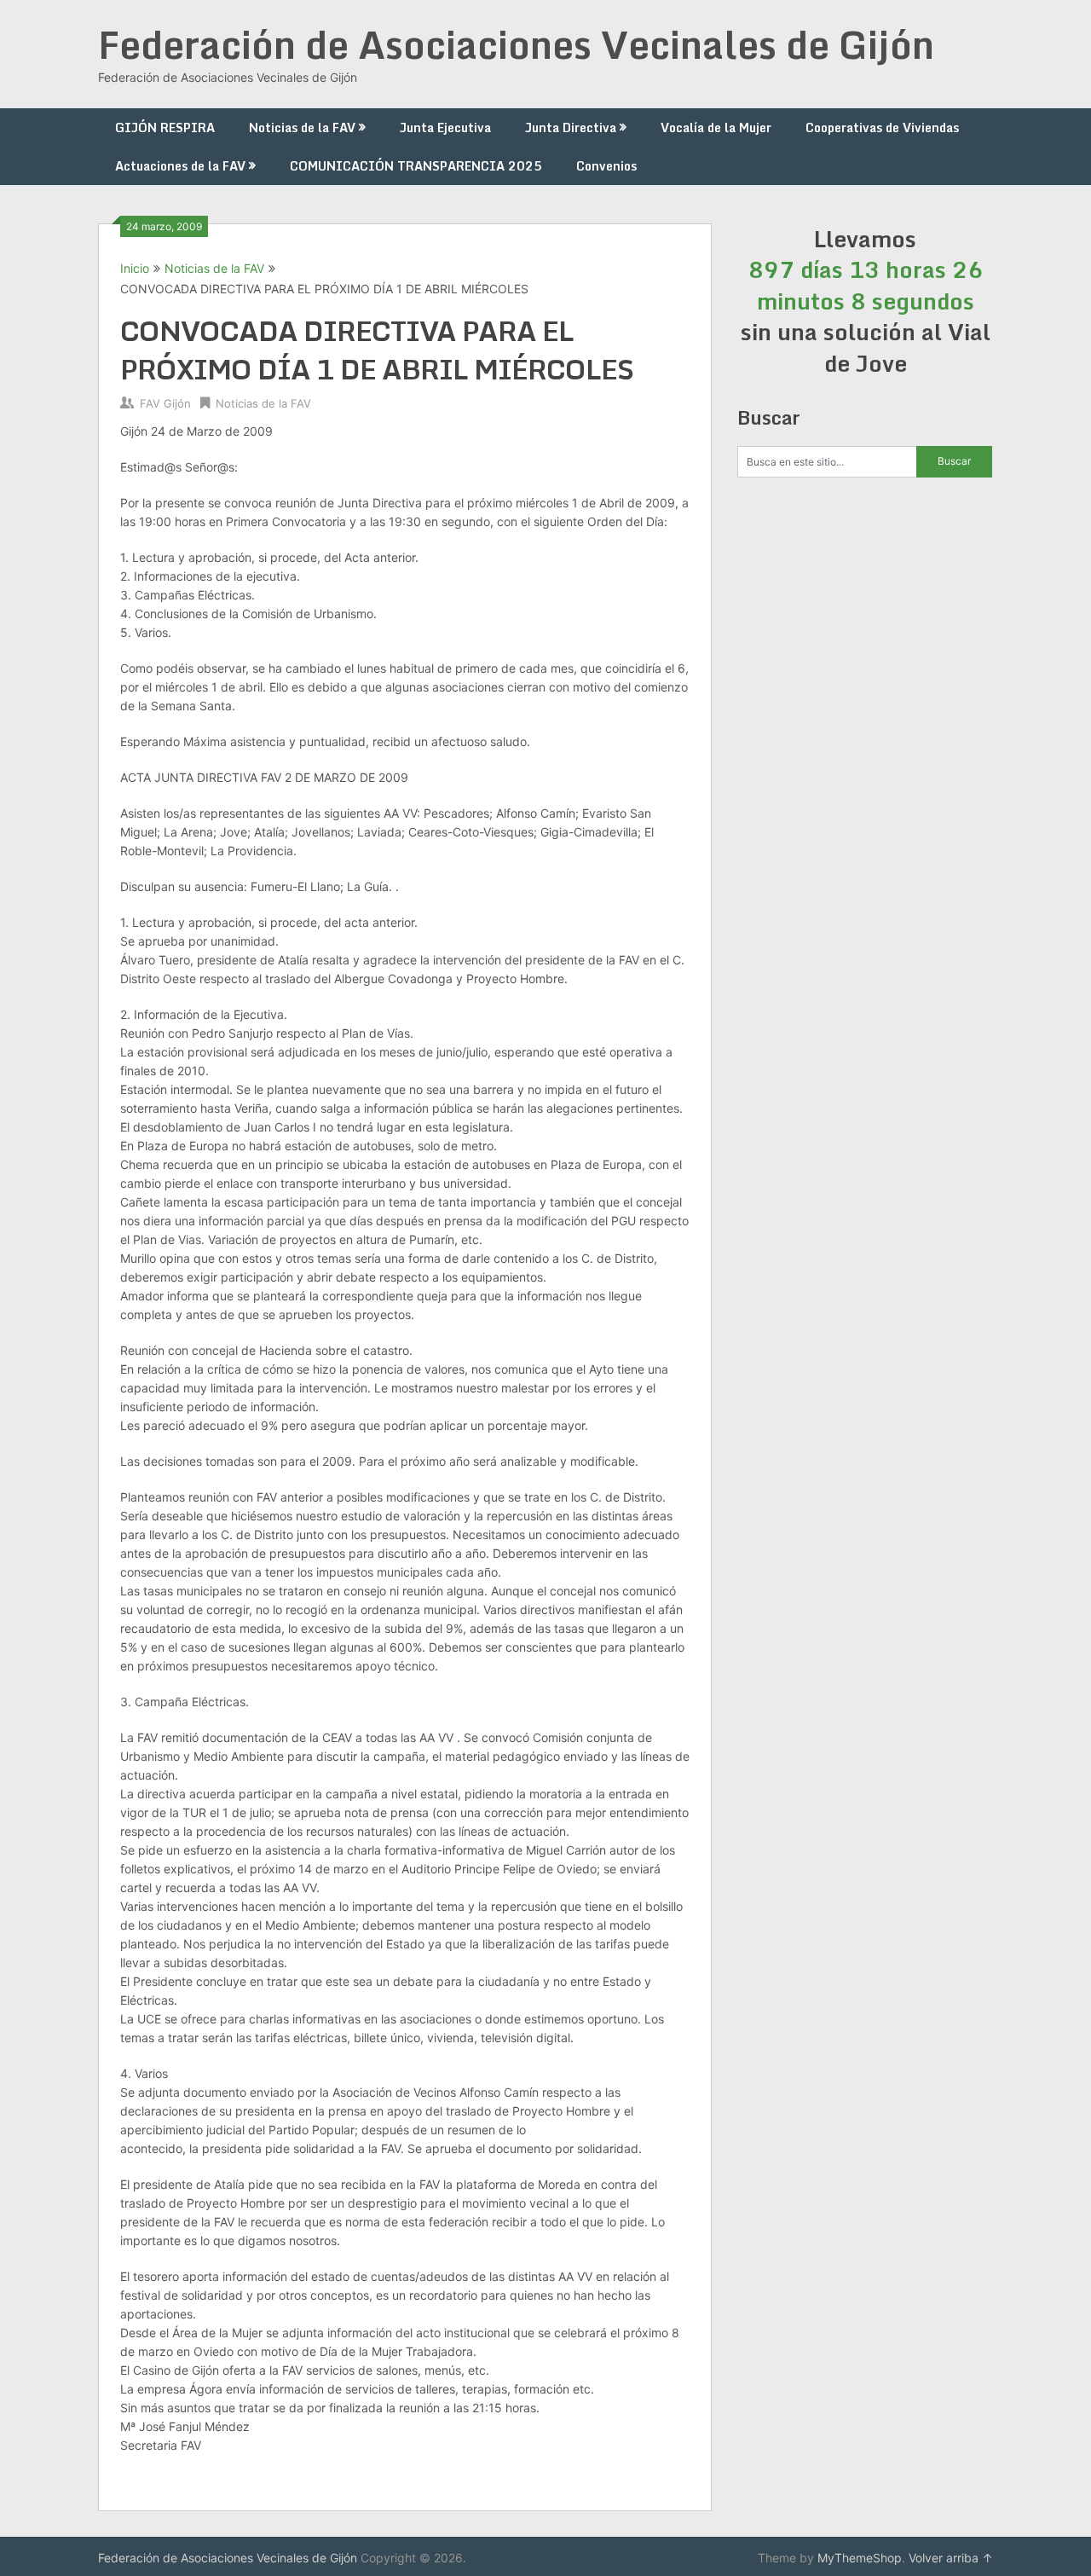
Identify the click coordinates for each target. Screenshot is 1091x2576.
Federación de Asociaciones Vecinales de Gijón (516, 44)
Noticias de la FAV (302, 127)
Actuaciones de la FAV (180, 166)
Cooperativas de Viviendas (882, 127)
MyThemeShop (860, 2558)
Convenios (606, 166)
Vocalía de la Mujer (716, 127)
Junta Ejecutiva (445, 127)
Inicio (135, 268)
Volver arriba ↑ (951, 2558)
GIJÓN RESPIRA (165, 127)
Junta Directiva (571, 127)
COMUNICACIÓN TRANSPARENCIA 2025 (416, 166)
